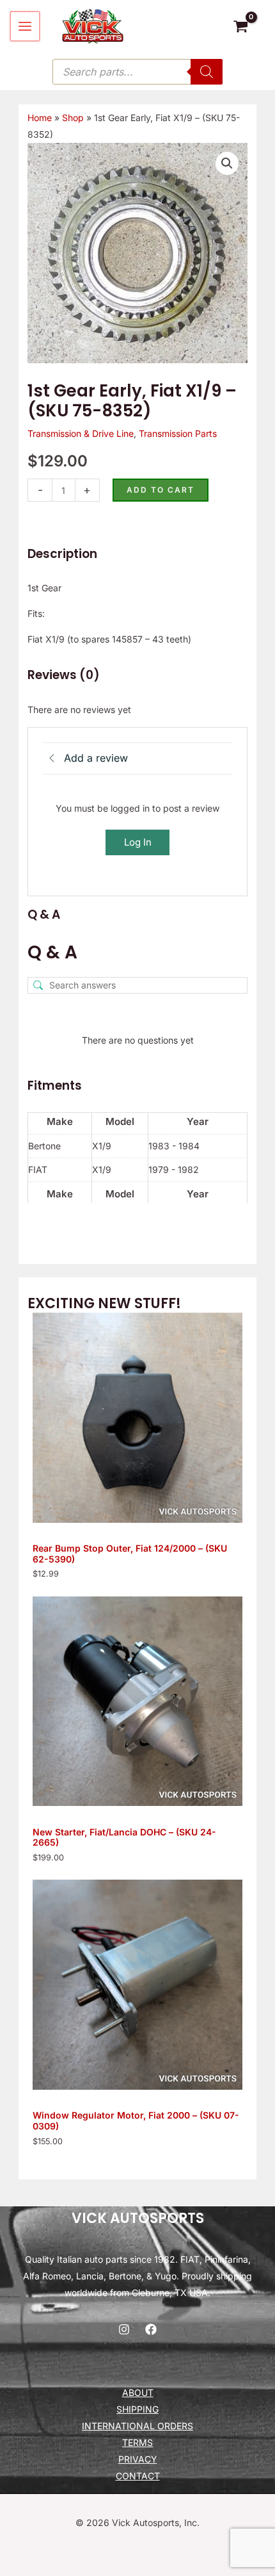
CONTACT (138, 2476)
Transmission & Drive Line (81, 433)
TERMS (137, 2442)
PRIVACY (138, 2459)
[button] (227, 163)
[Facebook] (151, 2329)
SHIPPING (137, 2409)
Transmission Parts (178, 433)
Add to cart (161, 490)
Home (40, 118)
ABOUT (138, 2392)
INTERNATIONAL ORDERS (137, 2426)
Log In (138, 842)
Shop (73, 118)
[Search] (207, 72)
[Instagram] (124, 2329)
